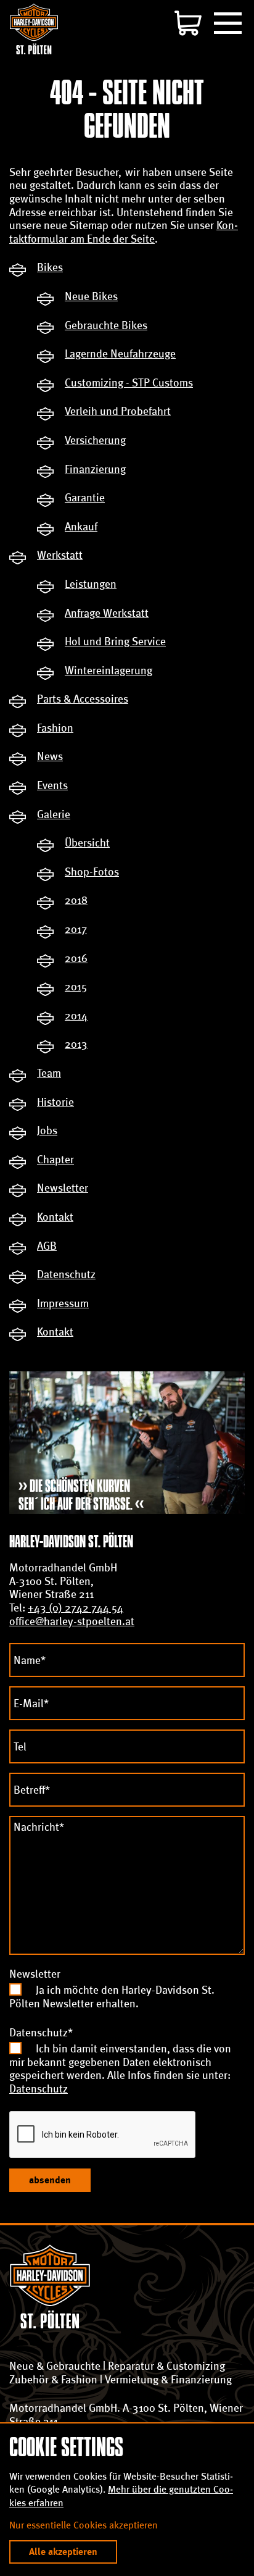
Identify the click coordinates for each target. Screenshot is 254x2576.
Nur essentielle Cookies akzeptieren (84, 2525)
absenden (50, 2180)
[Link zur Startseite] (34, 29)
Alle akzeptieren (63, 2552)
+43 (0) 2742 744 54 (76, 1608)
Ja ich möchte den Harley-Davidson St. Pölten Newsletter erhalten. (112, 1997)
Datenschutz (39, 2089)
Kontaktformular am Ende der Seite (124, 232)
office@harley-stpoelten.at (72, 1621)
